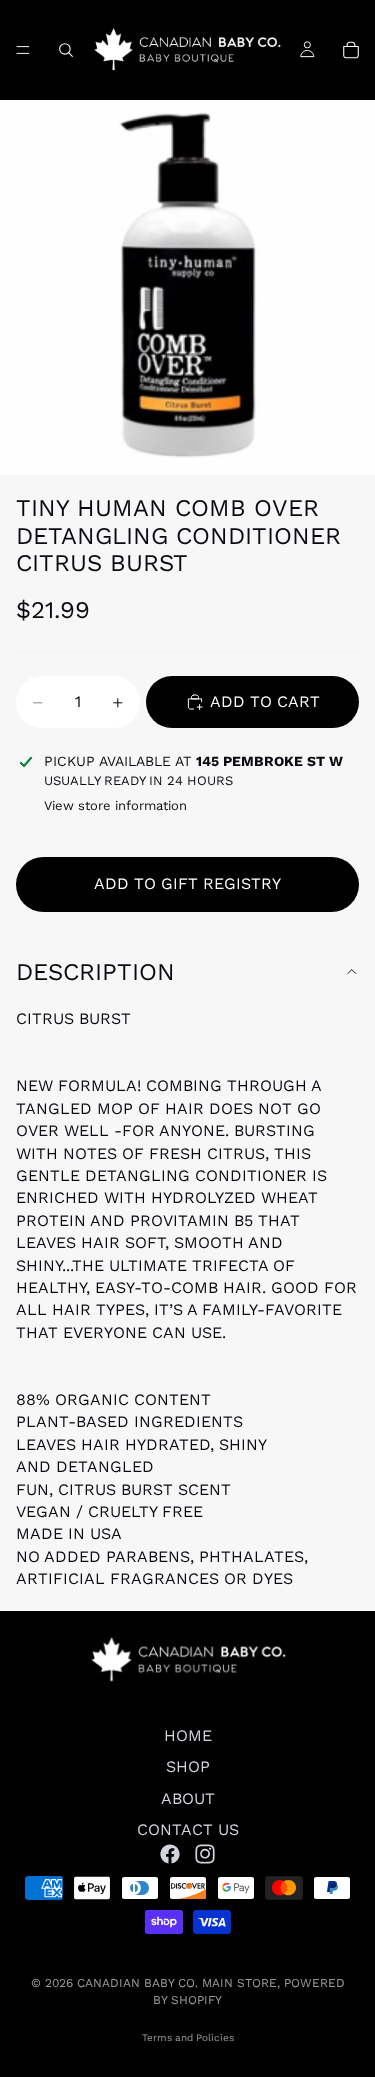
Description (95, 972)
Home (188, 1735)
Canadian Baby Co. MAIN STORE (177, 1983)
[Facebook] (170, 1854)
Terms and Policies (188, 2037)
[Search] (66, 50)
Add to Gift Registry (187, 883)
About (188, 1798)
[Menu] (23, 50)
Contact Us (188, 1829)
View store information (115, 805)
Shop (188, 1767)
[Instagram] (205, 1854)
